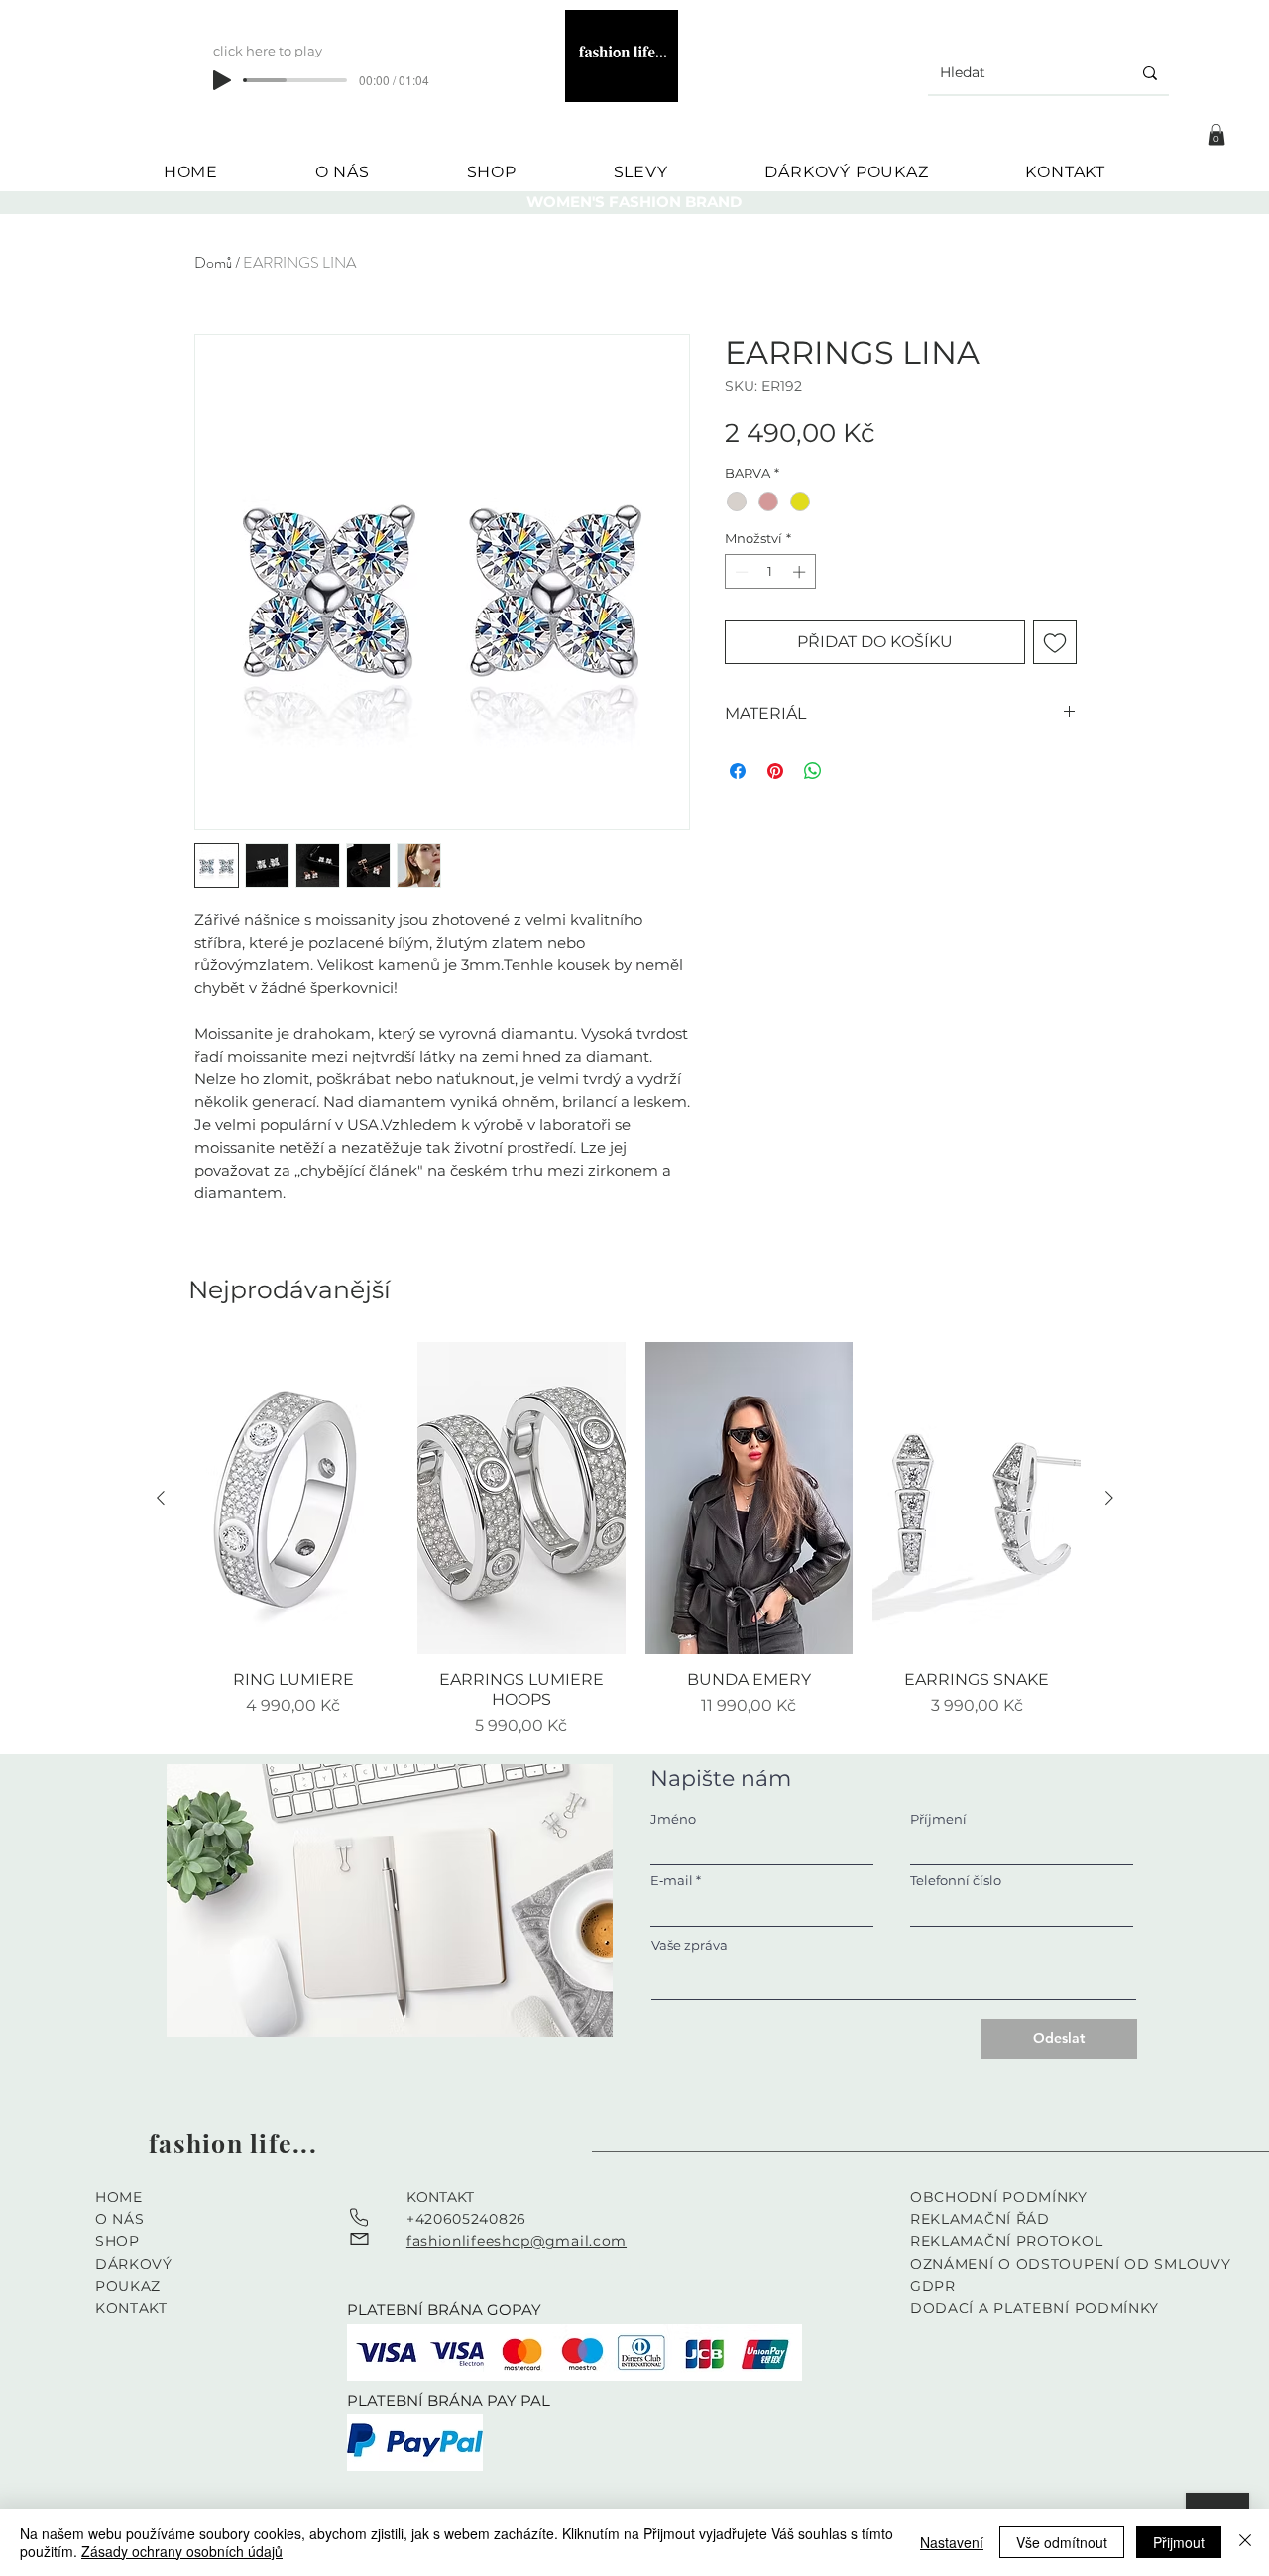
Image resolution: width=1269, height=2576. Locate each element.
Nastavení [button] (952, 2542)
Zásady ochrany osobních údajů (182, 2551)
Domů (213, 262)
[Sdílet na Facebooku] (738, 771)
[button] (1216, 135)
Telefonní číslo (956, 1881)
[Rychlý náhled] (293, 1498)
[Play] (222, 80)
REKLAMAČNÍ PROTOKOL (1006, 2241)
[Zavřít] (1245, 2542)
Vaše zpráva (690, 1945)
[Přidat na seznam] (1055, 642)
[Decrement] (740, 572)
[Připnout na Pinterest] (775, 771)
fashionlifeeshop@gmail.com (517, 2241)
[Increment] (801, 572)
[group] (635, 1540)
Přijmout (1179, 2542)
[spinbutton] (770, 572)
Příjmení (938, 1819)
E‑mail (672, 1881)
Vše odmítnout (1062, 2542)
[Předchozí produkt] (161, 1498)
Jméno (673, 1819)
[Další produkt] (1109, 1498)
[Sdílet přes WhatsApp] (813, 771)
